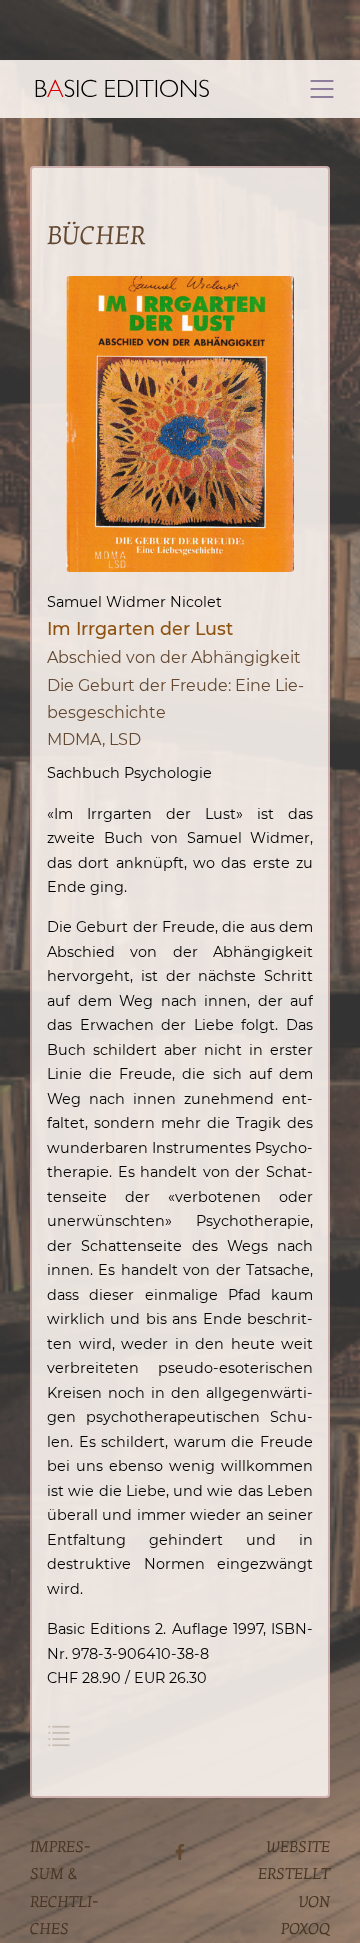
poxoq (305, 1929)
